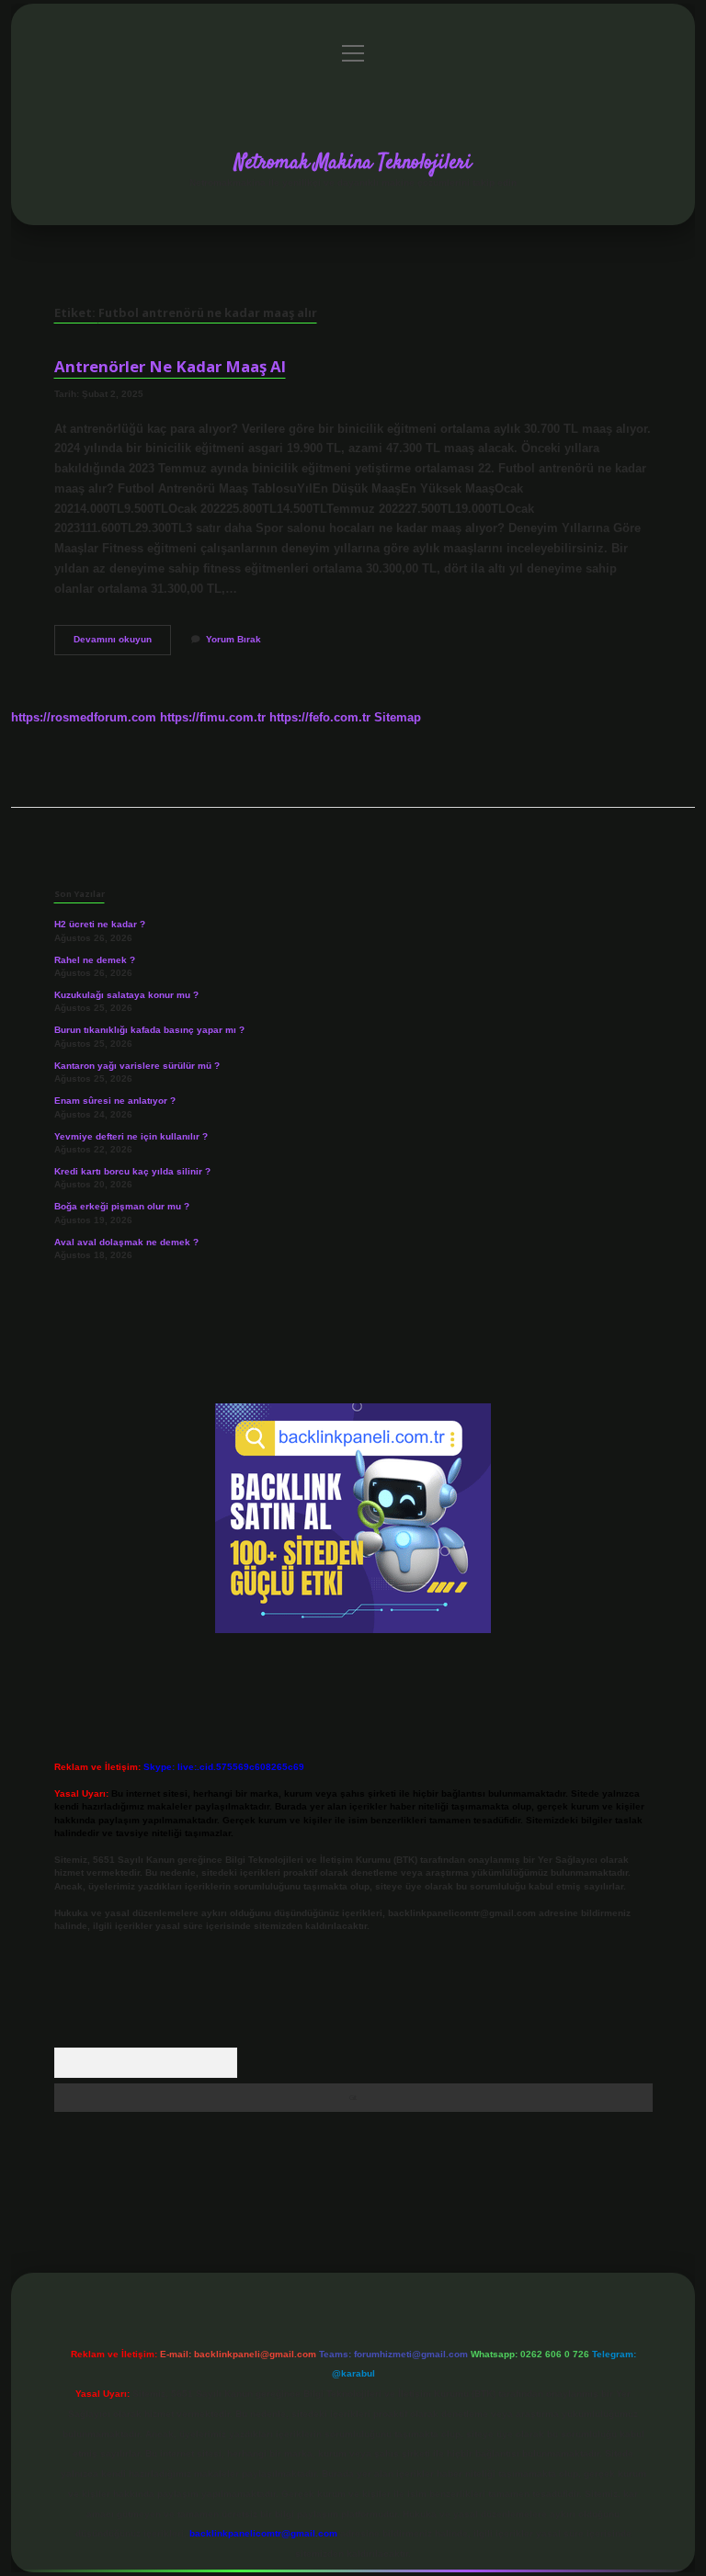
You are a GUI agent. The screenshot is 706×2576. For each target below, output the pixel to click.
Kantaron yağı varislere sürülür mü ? (137, 1066)
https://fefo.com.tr (320, 717)
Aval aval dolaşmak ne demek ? (126, 1242)
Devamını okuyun (122, 644)
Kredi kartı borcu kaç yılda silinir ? (132, 1171)
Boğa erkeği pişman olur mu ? (122, 1206)
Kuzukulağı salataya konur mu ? (126, 995)
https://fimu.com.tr (213, 717)
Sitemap (398, 717)
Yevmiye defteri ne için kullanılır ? (131, 1136)
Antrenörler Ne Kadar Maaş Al (170, 366)
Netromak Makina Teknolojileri (353, 163)
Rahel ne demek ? (95, 960)
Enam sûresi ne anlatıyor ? (115, 1101)
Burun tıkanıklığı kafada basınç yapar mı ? (149, 1030)
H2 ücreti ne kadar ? (100, 924)
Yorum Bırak (233, 639)
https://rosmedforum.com (84, 717)
